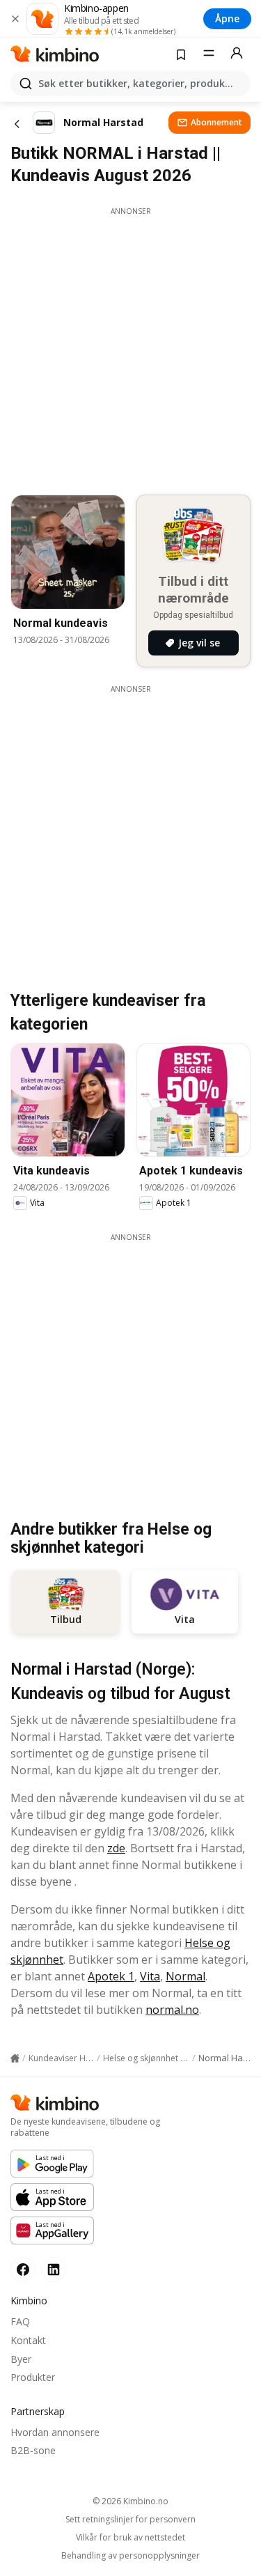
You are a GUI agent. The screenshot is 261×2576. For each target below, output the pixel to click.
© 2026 (130, 2501)
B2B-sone (33, 2450)
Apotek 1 (111, 1976)
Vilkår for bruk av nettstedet (130, 2538)
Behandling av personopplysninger (130, 2556)
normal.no (172, 2010)
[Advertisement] (130, 347)
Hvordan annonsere (55, 2432)
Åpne (227, 18)
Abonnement (216, 122)
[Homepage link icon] (15, 2058)
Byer (21, 2359)
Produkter (33, 2377)
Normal (185, 1976)
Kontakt (28, 2340)
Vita (150, 1976)
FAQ (20, 2321)
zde (116, 1848)
